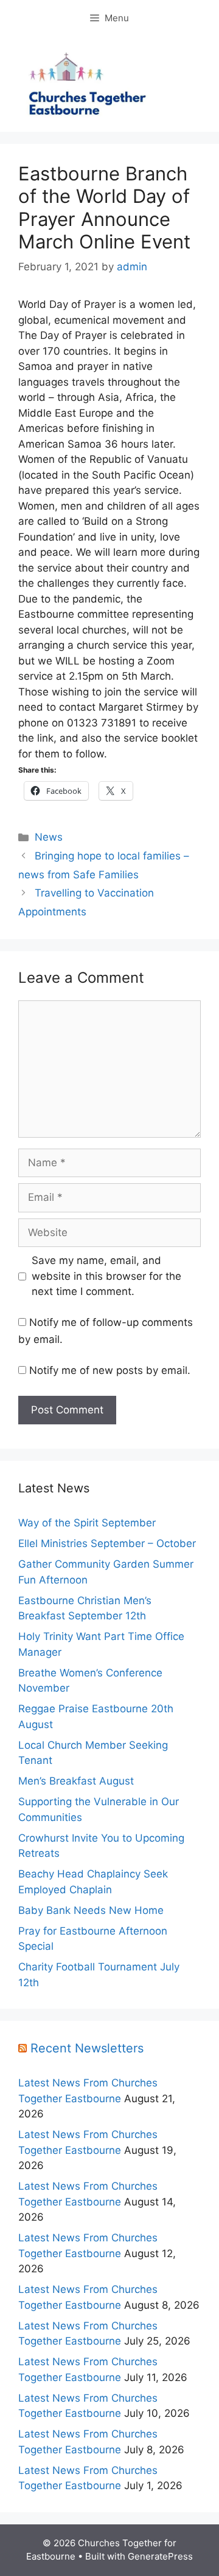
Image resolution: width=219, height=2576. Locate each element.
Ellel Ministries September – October (107, 1543)
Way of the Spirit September (87, 1523)
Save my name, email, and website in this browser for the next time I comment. (106, 1276)
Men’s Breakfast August (76, 1781)
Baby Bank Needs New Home (91, 1910)
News (49, 837)
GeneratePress (160, 2556)
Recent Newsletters (87, 2048)
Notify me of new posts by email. (110, 1370)
